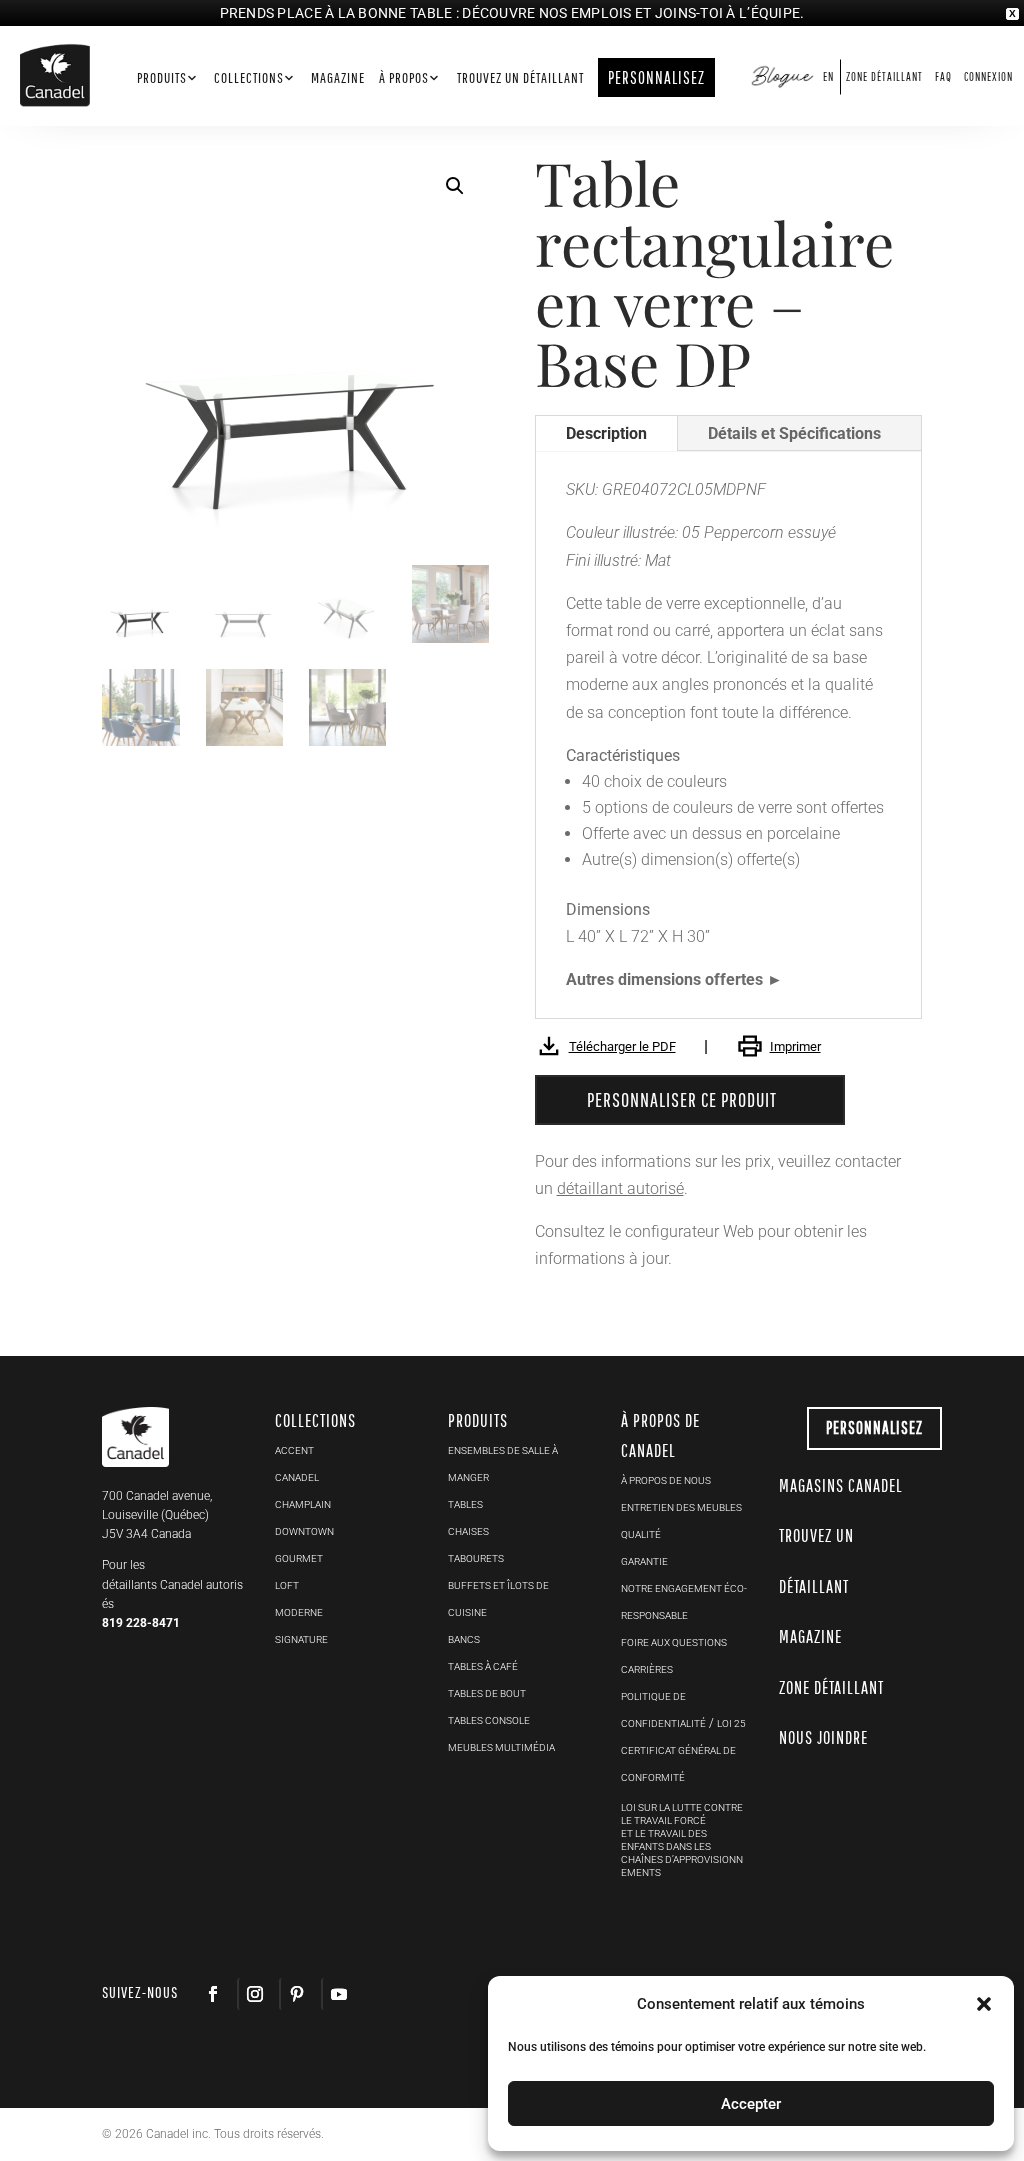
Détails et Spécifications (794, 433)
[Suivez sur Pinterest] (296, 1994)
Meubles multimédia (501, 1747)
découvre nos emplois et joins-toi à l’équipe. (633, 13)
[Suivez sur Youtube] (338, 1994)
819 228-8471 (141, 1623)
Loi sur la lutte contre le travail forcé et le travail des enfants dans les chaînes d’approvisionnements (682, 1840)
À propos (404, 78)
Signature (301, 1639)
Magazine (338, 78)
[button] (984, 2004)
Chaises (468, 1531)
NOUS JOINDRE (823, 1737)
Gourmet (299, 1558)
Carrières (647, 1669)
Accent (294, 1450)
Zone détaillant (884, 76)
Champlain (303, 1504)
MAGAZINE (810, 1636)
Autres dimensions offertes (664, 979)
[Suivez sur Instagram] (254, 1994)
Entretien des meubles (681, 1507)
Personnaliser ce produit (682, 1099)
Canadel (297, 1477)
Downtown (304, 1531)
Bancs (464, 1639)
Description (606, 433)
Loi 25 (731, 1723)
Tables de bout (487, 1693)
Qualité (641, 1534)
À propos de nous (666, 1480)
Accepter (751, 2104)
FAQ (943, 76)
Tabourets (476, 1558)
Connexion (988, 76)
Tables (465, 1504)
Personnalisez (874, 1427)
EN (828, 76)
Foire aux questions (674, 1642)
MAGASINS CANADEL (841, 1485)
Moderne (299, 1612)
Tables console (489, 1720)
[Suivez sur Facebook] (213, 1994)
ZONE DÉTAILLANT (831, 1687)
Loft (287, 1585)
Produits (162, 78)
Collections (249, 78)
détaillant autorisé (620, 1188)
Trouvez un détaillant (520, 78)
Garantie (644, 1561)
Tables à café (483, 1666)
